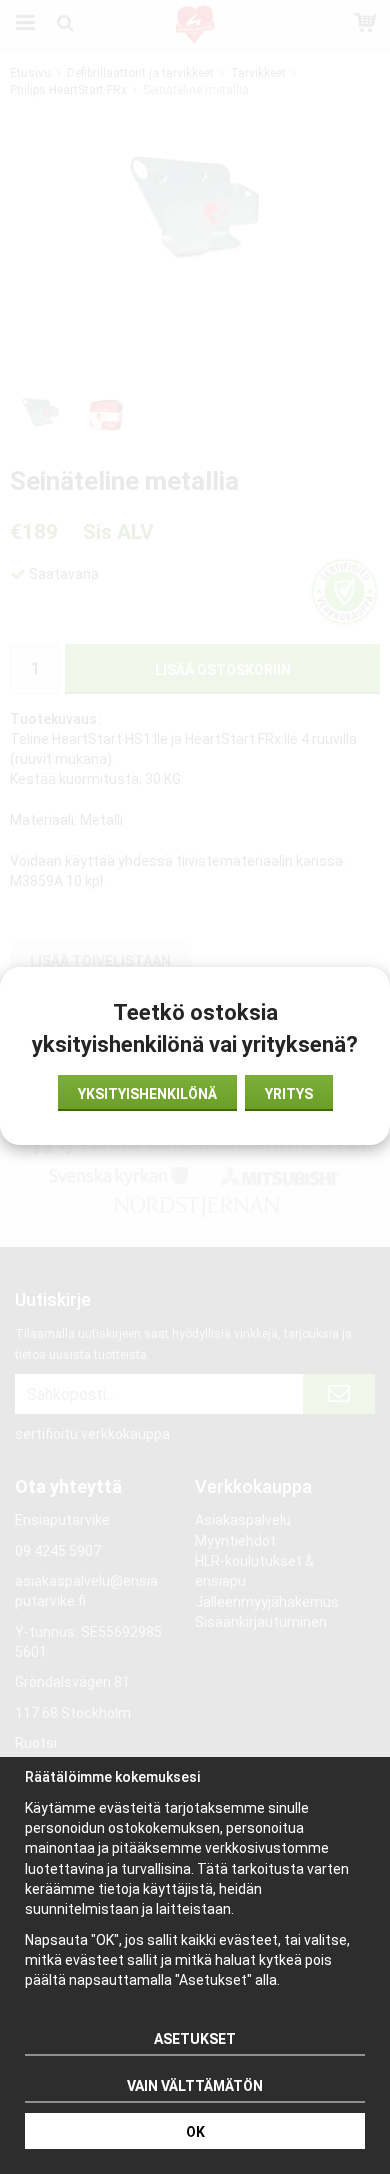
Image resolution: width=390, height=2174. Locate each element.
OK (195, 2132)
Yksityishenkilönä (147, 1094)
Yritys (289, 1094)
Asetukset (195, 2039)
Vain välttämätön (195, 2086)
